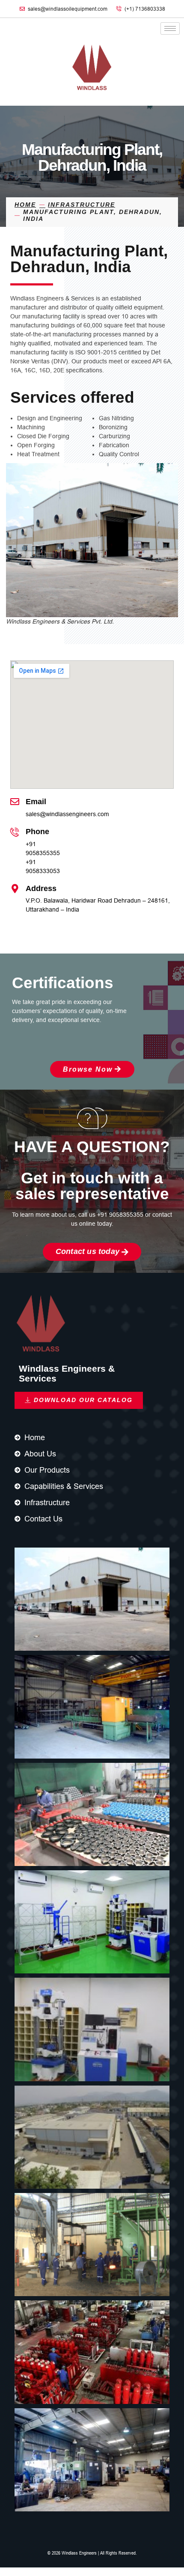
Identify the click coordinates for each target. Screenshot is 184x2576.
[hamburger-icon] (170, 28)
